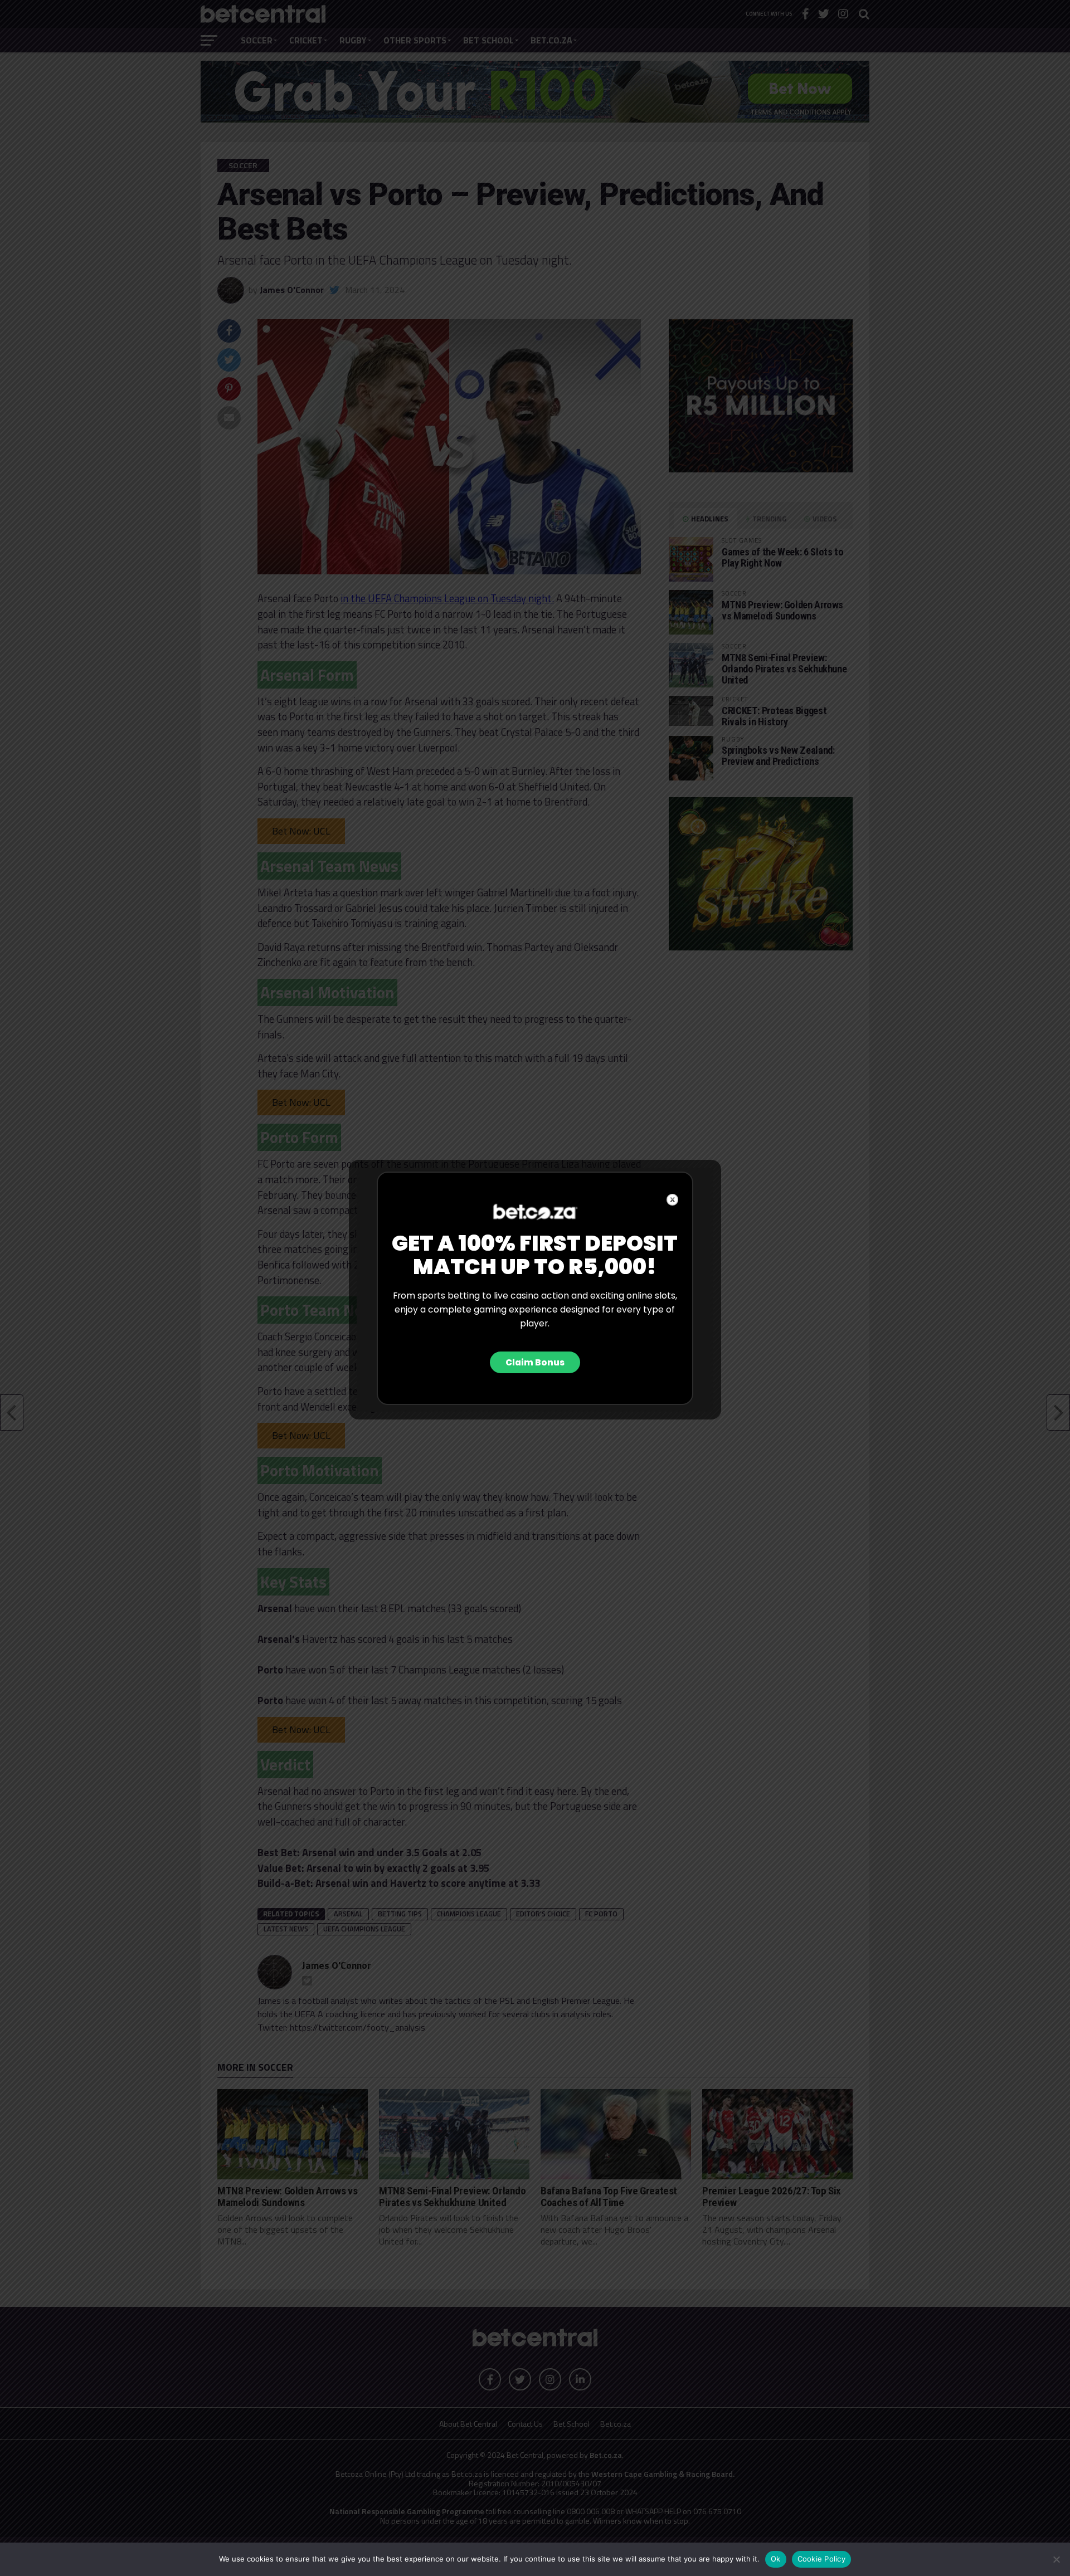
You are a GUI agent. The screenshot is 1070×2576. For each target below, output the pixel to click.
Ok (776, 2559)
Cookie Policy (821, 2559)
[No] (1056, 2559)
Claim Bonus (535, 1362)
